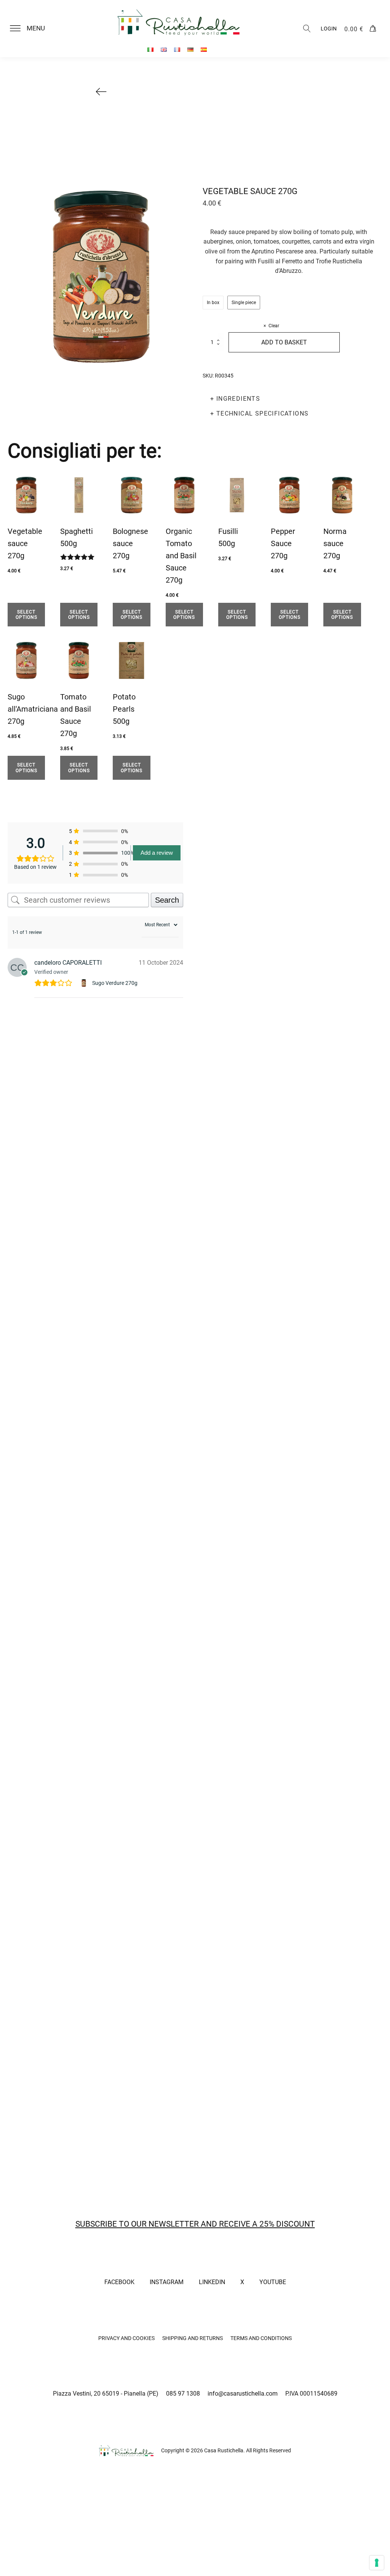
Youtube (273, 2282)
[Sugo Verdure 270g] (85, 983)
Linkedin (212, 2282)
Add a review (157, 853)
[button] (32, 29)
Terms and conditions (261, 2338)
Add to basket (284, 342)
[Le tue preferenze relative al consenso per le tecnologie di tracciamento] (377, 2563)
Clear (274, 326)
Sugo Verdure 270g (115, 983)
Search (167, 900)
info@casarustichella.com (243, 2394)
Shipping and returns (193, 2338)
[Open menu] (15, 29)
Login (329, 29)
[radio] (213, 303)
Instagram (167, 2282)
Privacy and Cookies (126, 2338)
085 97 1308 (183, 2394)
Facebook (119, 2282)
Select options (26, 615)
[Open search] (307, 29)
